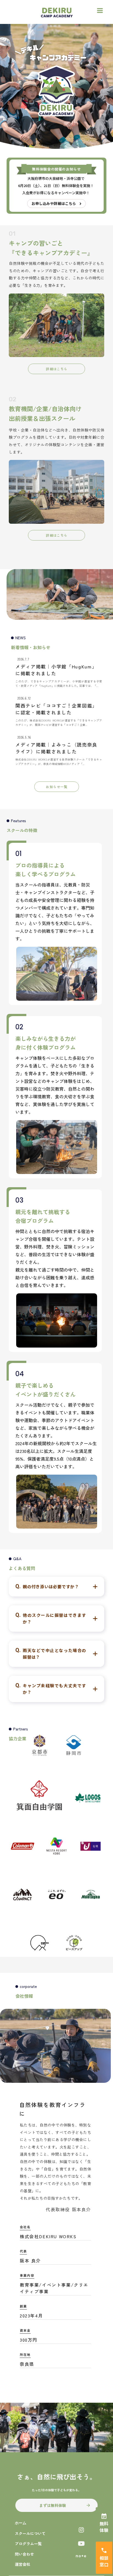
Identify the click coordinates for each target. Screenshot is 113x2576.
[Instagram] (81, 2530)
